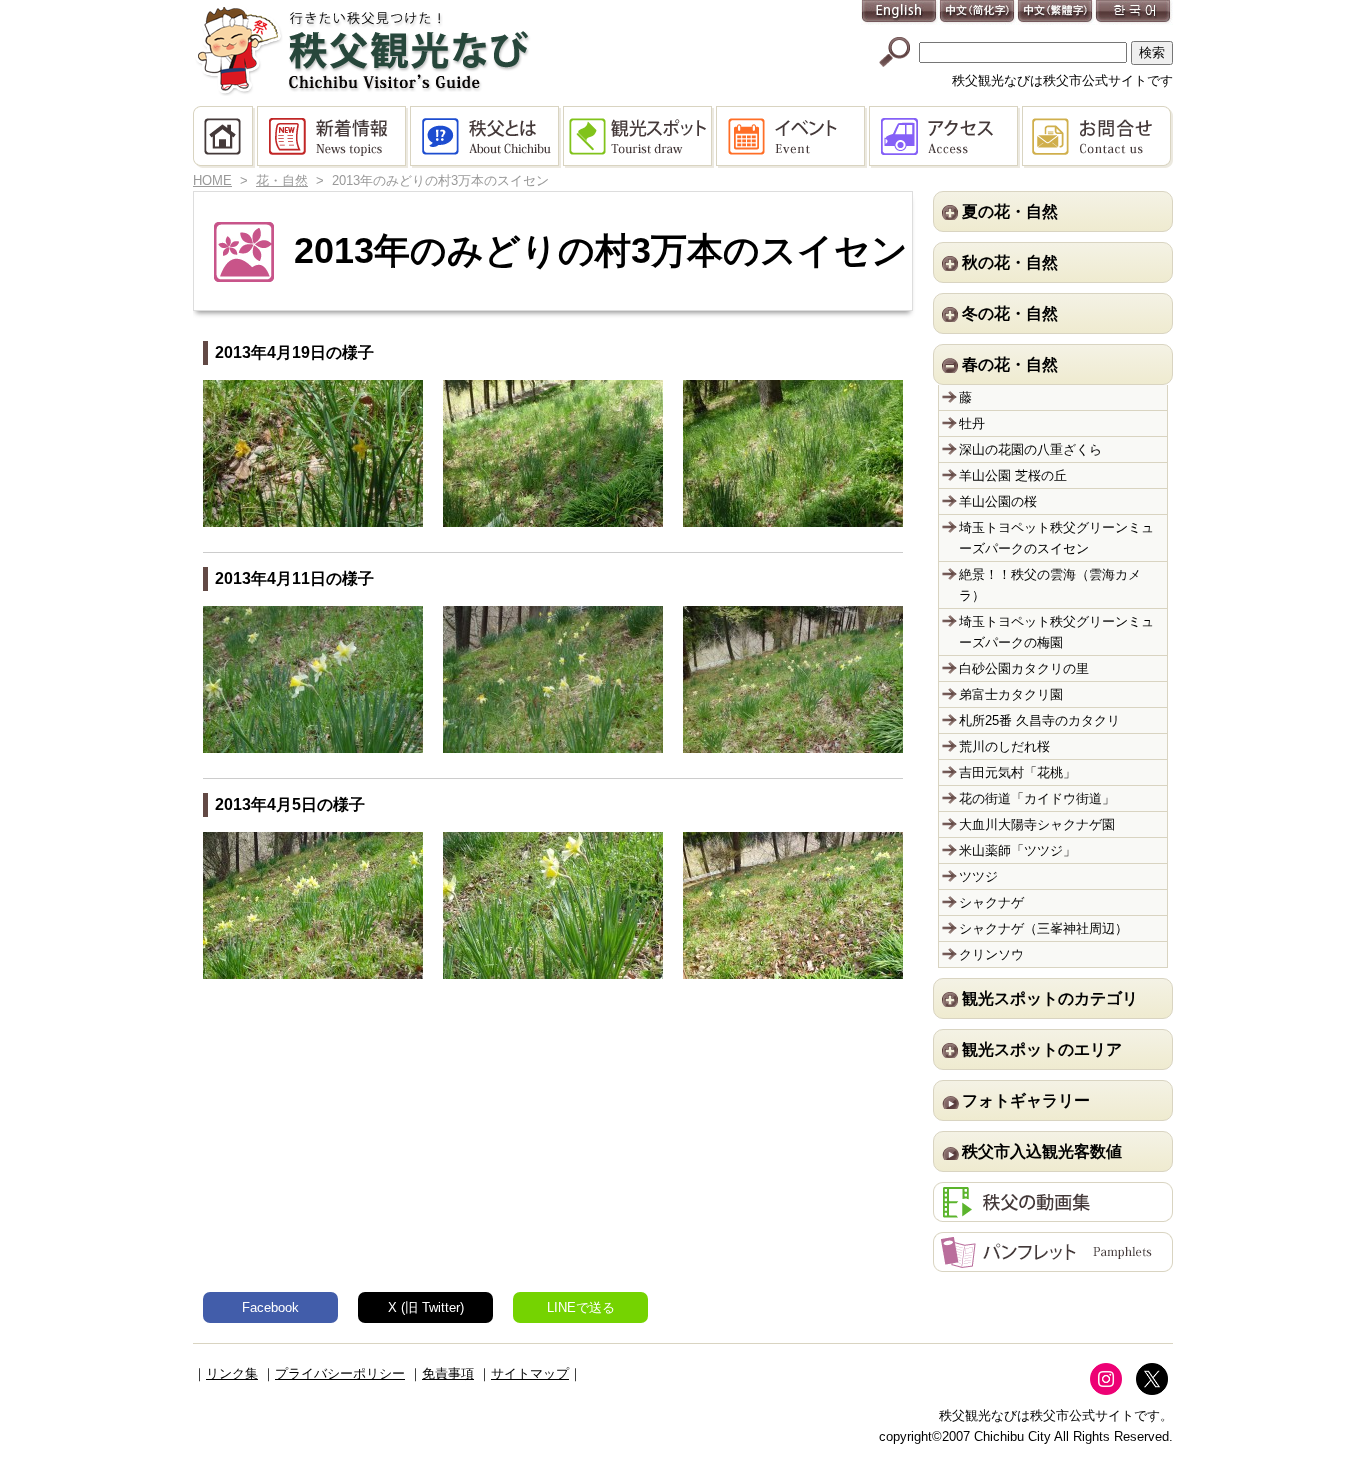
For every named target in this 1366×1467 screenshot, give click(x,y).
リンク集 (232, 1373)
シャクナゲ (991, 902)
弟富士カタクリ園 (1011, 694)
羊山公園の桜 (998, 501)
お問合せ (1097, 137)
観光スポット (639, 137)
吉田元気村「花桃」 (1017, 772)
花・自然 (282, 180)
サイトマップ (530, 1373)
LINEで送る (581, 1307)
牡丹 (972, 423)
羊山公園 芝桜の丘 (1013, 475)
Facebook (270, 1307)
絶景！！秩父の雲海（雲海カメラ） (1050, 585)
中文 (978, 12)
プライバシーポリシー (340, 1373)
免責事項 (448, 1373)
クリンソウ (991, 954)
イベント (792, 137)
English (900, 12)
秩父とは (486, 137)
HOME (225, 137)
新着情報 (333, 137)
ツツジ (978, 876)
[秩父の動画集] (1053, 1211)
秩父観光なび (363, 51)
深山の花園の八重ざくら (1030, 449)
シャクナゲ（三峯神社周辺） (1043, 928)
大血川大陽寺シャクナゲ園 (1037, 824)
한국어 (1134, 12)
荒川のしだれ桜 (1004, 746)
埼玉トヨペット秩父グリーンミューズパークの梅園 (1056, 632)
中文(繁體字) (1056, 12)
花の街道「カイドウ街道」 (1037, 798)
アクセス (945, 137)
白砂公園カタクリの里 (1024, 668)
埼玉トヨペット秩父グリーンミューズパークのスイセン (1056, 538)
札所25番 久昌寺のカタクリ (1039, 720)
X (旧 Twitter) (426, 1307)
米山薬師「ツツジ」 (1017, 850)
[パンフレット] (1053, 1261)
